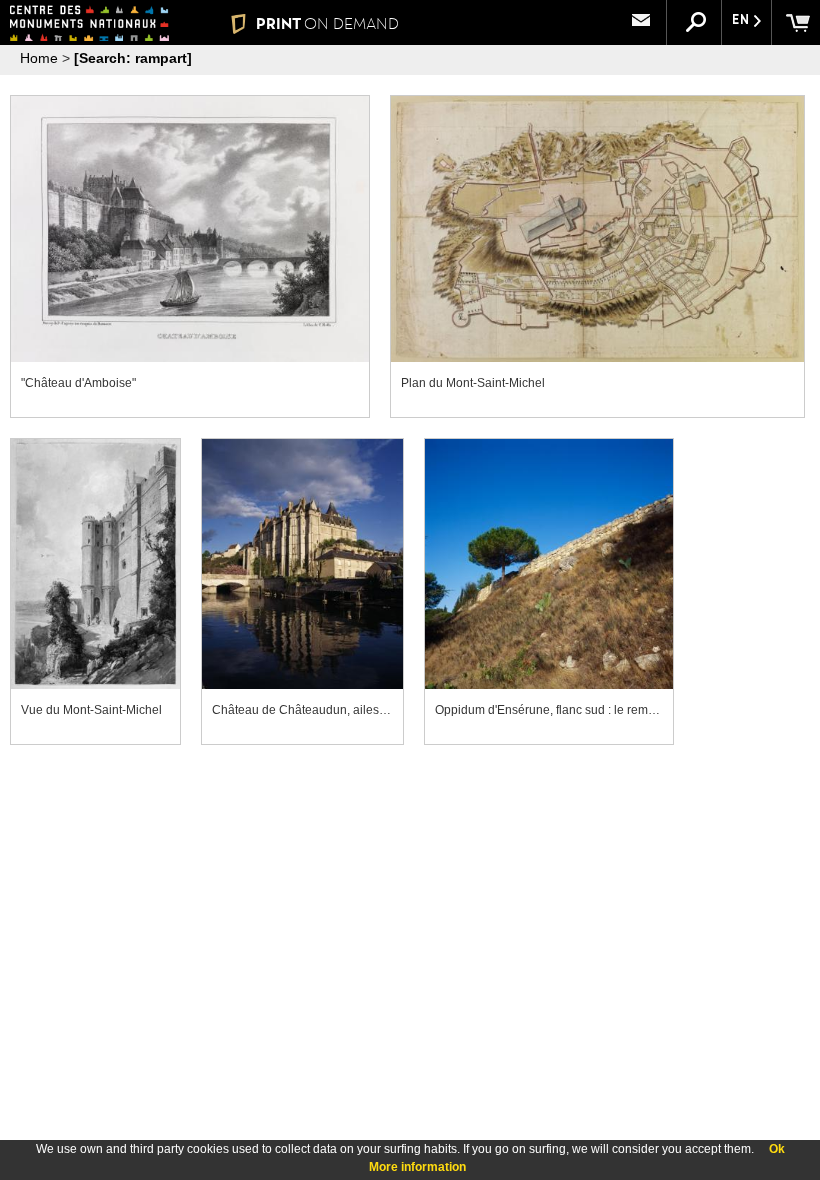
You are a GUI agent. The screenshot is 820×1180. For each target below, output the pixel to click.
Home (39, 58)
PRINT (327, 23)
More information (417, 1167)
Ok (777, 1149)
